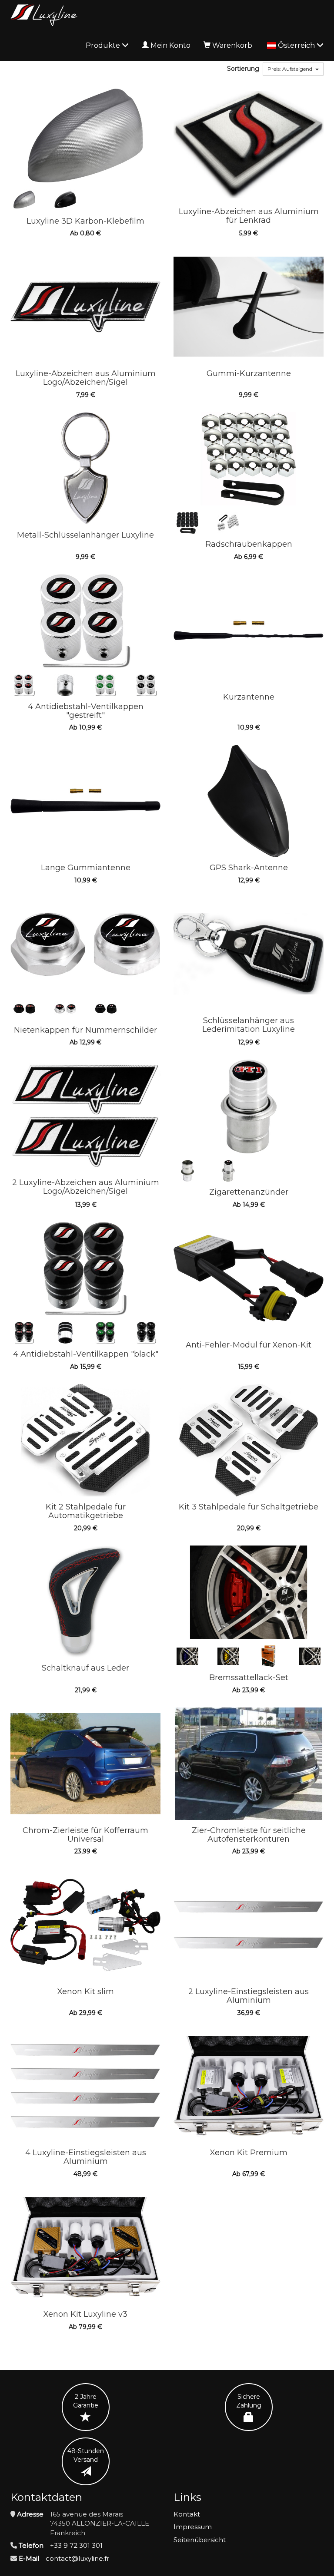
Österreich (297, 45)
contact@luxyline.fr (77, 2558)
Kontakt (187, 2514)
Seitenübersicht (200, 2540)
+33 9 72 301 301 (76, 2545)
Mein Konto (170, 45)
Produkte (104, 45)
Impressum (193, 2527)
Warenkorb (232, 45)
